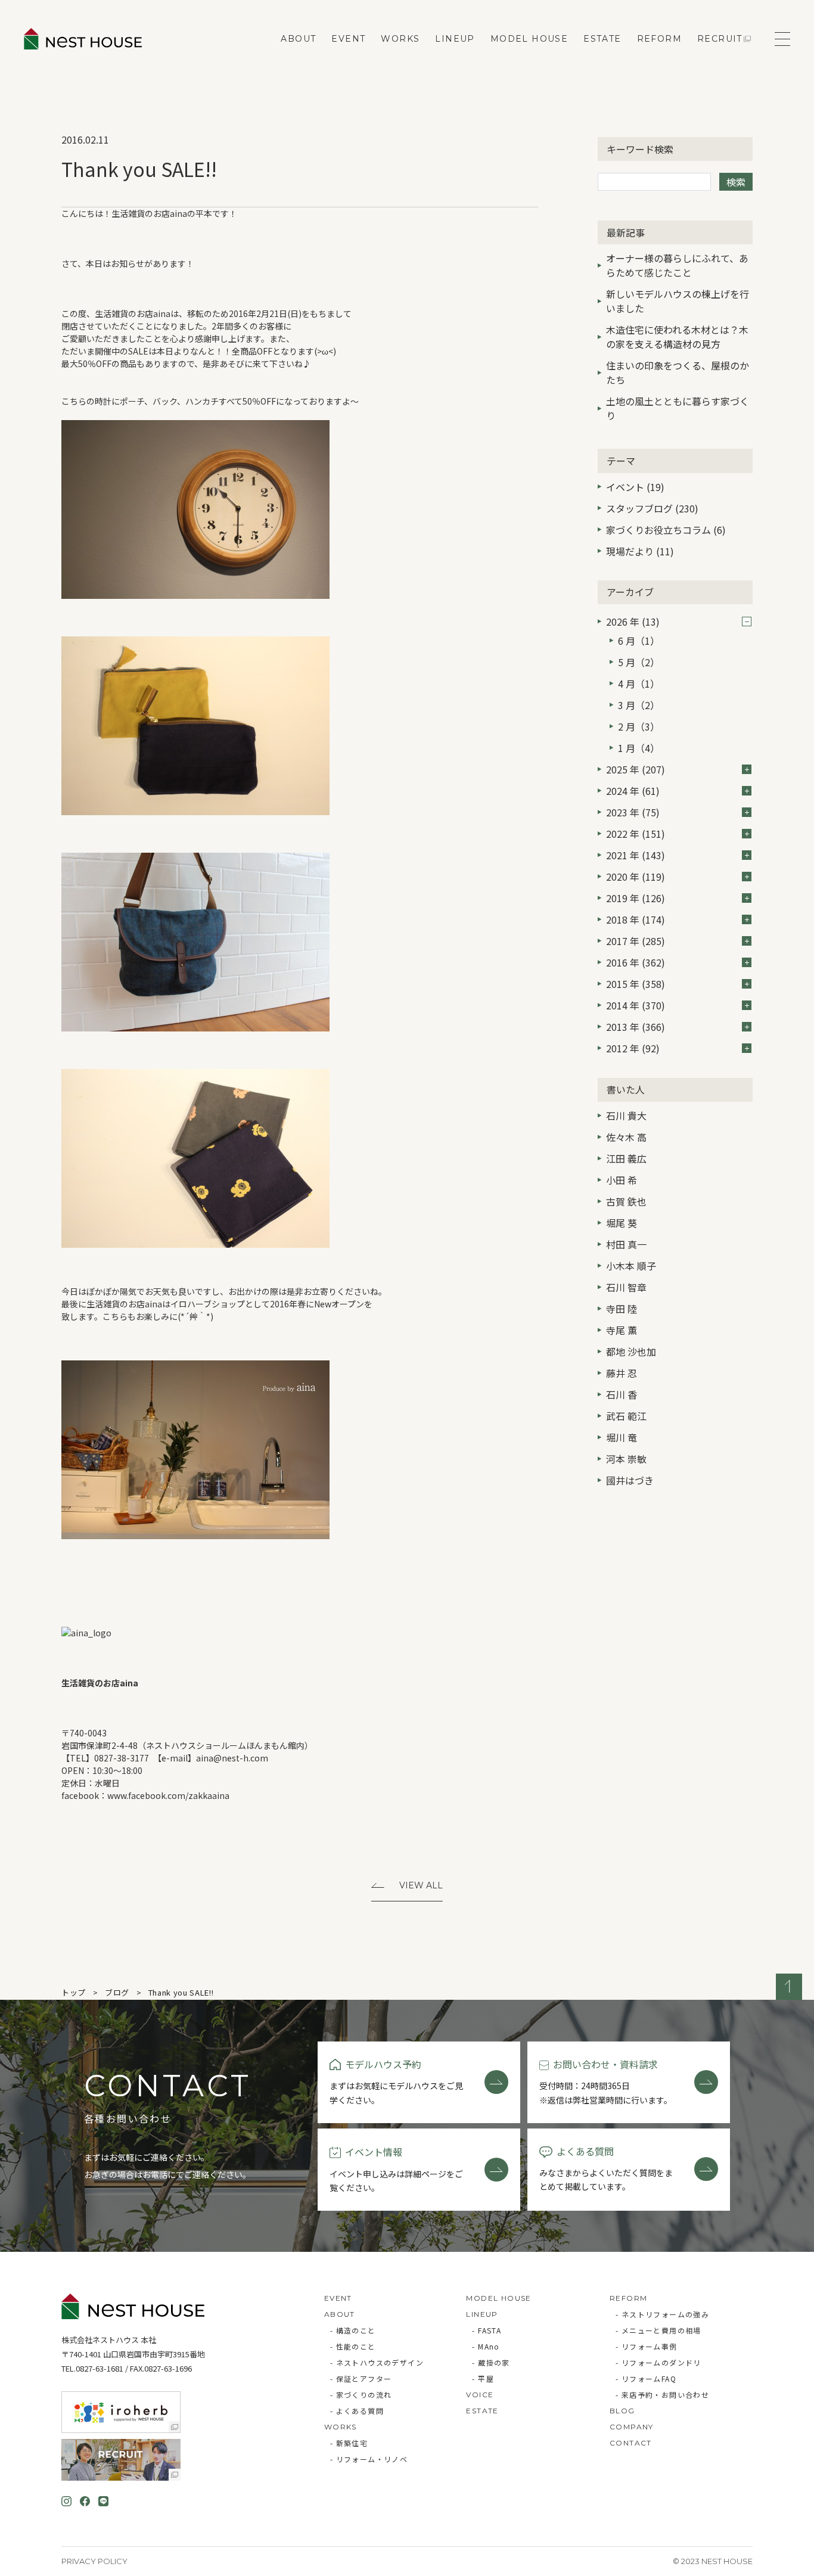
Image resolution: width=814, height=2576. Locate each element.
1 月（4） (639, 748)
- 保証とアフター (361, 2378)
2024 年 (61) (633, 791)
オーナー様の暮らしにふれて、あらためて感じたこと (677, 265)
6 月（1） (639, 641)
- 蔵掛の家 (491, 2362)
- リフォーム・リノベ (369, 2459)
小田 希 (622, 1180)
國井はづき (630, 1480)
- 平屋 (483, 2378)
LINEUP (455, 39)
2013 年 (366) (636, 1027)
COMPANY (632, 2427)
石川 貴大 (626, 1115)
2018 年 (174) (636, 919)
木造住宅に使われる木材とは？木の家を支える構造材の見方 (677, 337)
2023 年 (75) (633, 812)
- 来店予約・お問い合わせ (662, 2395)
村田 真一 (626, 1244)
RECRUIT (720, 39)
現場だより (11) (640, 551)
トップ (74, 1992)
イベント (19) (635, 487)
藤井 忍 (622, 1373)
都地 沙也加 (631, 1351)
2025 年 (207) (636, 769)
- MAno (486, 2346)
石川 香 (622, 1394)
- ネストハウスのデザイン (377, 2362)
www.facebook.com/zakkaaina (168, 1795)
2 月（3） (639, 726)
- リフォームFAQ (646, 2378)
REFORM (659, 39)
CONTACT (631, 2443)
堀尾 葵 (622, 1223)
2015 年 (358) (636, 984)
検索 (736, 182)
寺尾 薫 (622, 1330)
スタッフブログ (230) (652, 508)
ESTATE (602, 39)
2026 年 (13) (633, 622)
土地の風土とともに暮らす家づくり (678, 408)
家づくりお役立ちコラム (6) (666, 530)
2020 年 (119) (636, 877)
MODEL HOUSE (529, 39)
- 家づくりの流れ (361, 2395)
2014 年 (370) (636, 1005)
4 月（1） (639, 683)
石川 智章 (626, 1287)
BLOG (622, 2411)
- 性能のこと (353, 2346)
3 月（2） (639, 705)
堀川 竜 (622, 1437)
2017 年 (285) (636, 941)
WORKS (400, 39)
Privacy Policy (94, 2561)
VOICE (480, 2395)
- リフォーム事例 (647, 2346)
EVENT (348, 39)
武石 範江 (626, 1416)
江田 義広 (626, 1158)
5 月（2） (639, 662)
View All (421, 1885)
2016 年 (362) (636, 962)
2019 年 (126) (636, 898)
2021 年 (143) (636, 855)
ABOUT (298, 39)
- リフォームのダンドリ (658, 2362)
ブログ (117, 1992)
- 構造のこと (353, 2330)
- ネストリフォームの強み (662, 2314)
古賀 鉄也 (626, 1201)
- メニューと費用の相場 (658, 2330)
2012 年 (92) (633, 1048)
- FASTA (487, 2330)
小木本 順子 (631, 1266)
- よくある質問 (357, 2411)
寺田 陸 (622, 1309)
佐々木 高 (626, 1137)
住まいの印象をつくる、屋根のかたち (678, 372)
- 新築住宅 (349, 2443)
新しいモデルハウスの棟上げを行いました (678, 301)
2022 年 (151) (636, 834)
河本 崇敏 (626, 1459)
